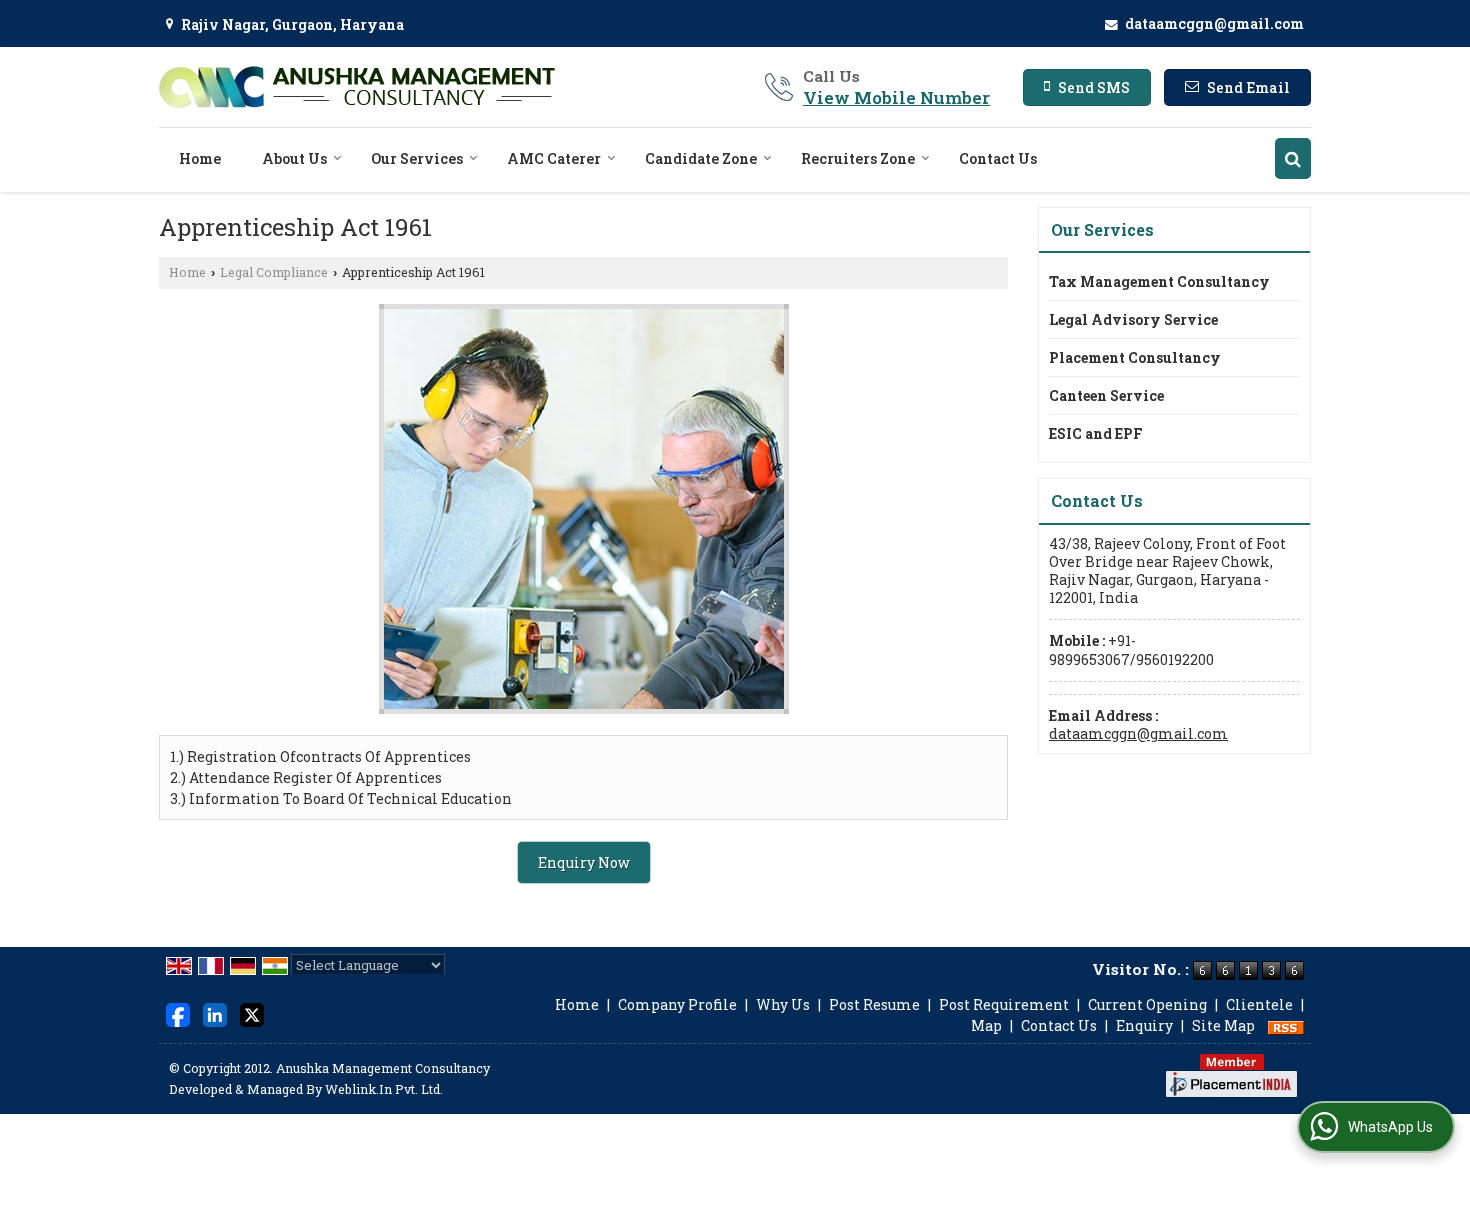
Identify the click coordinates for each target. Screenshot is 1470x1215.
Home (200, 158)
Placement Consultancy (1135, 357)
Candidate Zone (701, 158)
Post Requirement (1004, 1004)
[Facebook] (178, 1013)
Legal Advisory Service (1133, 319)
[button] (896, 97)
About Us (294, 158)
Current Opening (1147, 1004)
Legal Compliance (274, 272)
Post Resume (874, 1004)
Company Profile (677, 1004)
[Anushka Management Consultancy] (357, 87)
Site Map (1223, 1025)
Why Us (783, 1004)
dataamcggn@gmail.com (1214, 23)
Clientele (1259, 1004)
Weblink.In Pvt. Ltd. (384, 1089)
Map (986, 1025)
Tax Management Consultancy (1159, 281)
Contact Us (998, 158)
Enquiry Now (584, 862)
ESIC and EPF (1096, 433)
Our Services (417, 158)
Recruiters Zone (858, 158)
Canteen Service (1106, 395)
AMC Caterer (554, 158)
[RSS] (1286, 1025)
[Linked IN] (215, 1013)
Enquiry (1144, 1025)
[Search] (1293, 158)
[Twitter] (252, 1013)
